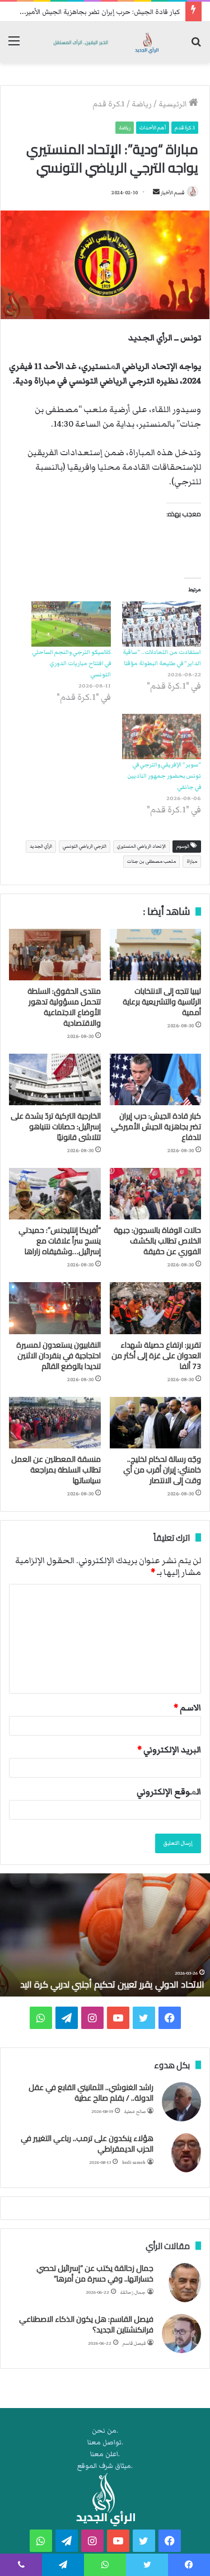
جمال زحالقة (133, 2292)
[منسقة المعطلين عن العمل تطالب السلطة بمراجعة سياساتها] (55, 1423)
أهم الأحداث (153, 128)
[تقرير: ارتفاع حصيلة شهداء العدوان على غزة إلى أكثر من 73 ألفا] (156, 1308)
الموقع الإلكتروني (169, 1792)
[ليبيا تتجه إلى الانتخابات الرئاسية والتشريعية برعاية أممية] (156, 955)
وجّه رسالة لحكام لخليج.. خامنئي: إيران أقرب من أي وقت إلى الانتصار (162, 1470)
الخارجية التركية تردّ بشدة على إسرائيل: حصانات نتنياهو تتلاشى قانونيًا (56, 1126)
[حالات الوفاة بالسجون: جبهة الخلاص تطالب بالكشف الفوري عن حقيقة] (156, 1194)
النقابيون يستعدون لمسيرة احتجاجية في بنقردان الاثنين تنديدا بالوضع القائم (59, 1355)
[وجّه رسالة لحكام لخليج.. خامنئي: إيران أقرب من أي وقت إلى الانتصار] (156, 1423)
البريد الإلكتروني (169, 1750)
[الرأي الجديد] (105, 42)
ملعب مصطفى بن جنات (151, 861)
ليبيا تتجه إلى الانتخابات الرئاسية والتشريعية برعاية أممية (162, 1002)
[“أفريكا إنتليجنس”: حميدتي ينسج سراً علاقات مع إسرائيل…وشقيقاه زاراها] (55, 1194)
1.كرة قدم (109, 104)
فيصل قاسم (134, 2343)
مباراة (192, 861)
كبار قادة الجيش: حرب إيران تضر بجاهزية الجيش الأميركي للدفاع (90, 12)
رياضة (142, 104)
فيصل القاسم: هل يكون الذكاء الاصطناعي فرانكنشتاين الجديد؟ (86, 2325)
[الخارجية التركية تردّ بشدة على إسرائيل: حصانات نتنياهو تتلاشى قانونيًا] (55, 1079)
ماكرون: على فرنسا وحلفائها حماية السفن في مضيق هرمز (107, 1978)
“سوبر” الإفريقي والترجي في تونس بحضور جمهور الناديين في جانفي (164, 776)
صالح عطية (135, 2112)
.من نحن (105, 2431)
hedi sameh (134, 2163)
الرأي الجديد (41, 846)
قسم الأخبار (172, 193)
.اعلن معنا (105, 2454)
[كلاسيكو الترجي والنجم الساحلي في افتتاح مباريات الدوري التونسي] (71, 624)
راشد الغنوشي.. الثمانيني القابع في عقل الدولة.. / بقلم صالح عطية (91, 2093)
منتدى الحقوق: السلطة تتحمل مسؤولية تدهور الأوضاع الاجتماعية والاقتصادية (64, 1007)
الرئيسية (174, 104)
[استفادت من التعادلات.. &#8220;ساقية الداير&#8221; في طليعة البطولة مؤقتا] (162, 624)
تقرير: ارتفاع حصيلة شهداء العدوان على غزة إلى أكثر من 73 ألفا (156, 1355)
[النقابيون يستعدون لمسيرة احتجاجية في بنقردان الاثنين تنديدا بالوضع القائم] (55, 1308)
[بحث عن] (196, 46)
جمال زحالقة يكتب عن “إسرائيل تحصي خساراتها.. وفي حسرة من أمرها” (95, 2274)
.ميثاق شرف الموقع (105, 2466)
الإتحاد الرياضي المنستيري (141, 846)
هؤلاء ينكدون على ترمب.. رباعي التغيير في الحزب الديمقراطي (87, 2144)
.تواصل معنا (105, 2442)
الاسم (187, 1708)
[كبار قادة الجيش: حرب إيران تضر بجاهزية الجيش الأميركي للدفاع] (156, 1079)
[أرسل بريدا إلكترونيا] (156, 193)
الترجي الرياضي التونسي (85, 846)
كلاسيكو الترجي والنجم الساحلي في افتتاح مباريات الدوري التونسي (72, 663)
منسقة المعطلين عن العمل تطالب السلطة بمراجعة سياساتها (56, 1470)
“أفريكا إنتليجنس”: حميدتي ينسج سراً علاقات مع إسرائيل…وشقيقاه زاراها (60, 1241)
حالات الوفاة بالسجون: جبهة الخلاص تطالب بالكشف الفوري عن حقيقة (157, 1241)
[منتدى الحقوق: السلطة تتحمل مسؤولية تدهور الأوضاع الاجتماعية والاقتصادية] (55, 955)
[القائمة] (14, 46)
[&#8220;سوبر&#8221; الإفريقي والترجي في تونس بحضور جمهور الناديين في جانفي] (162, 737)
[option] (105, 1935)
